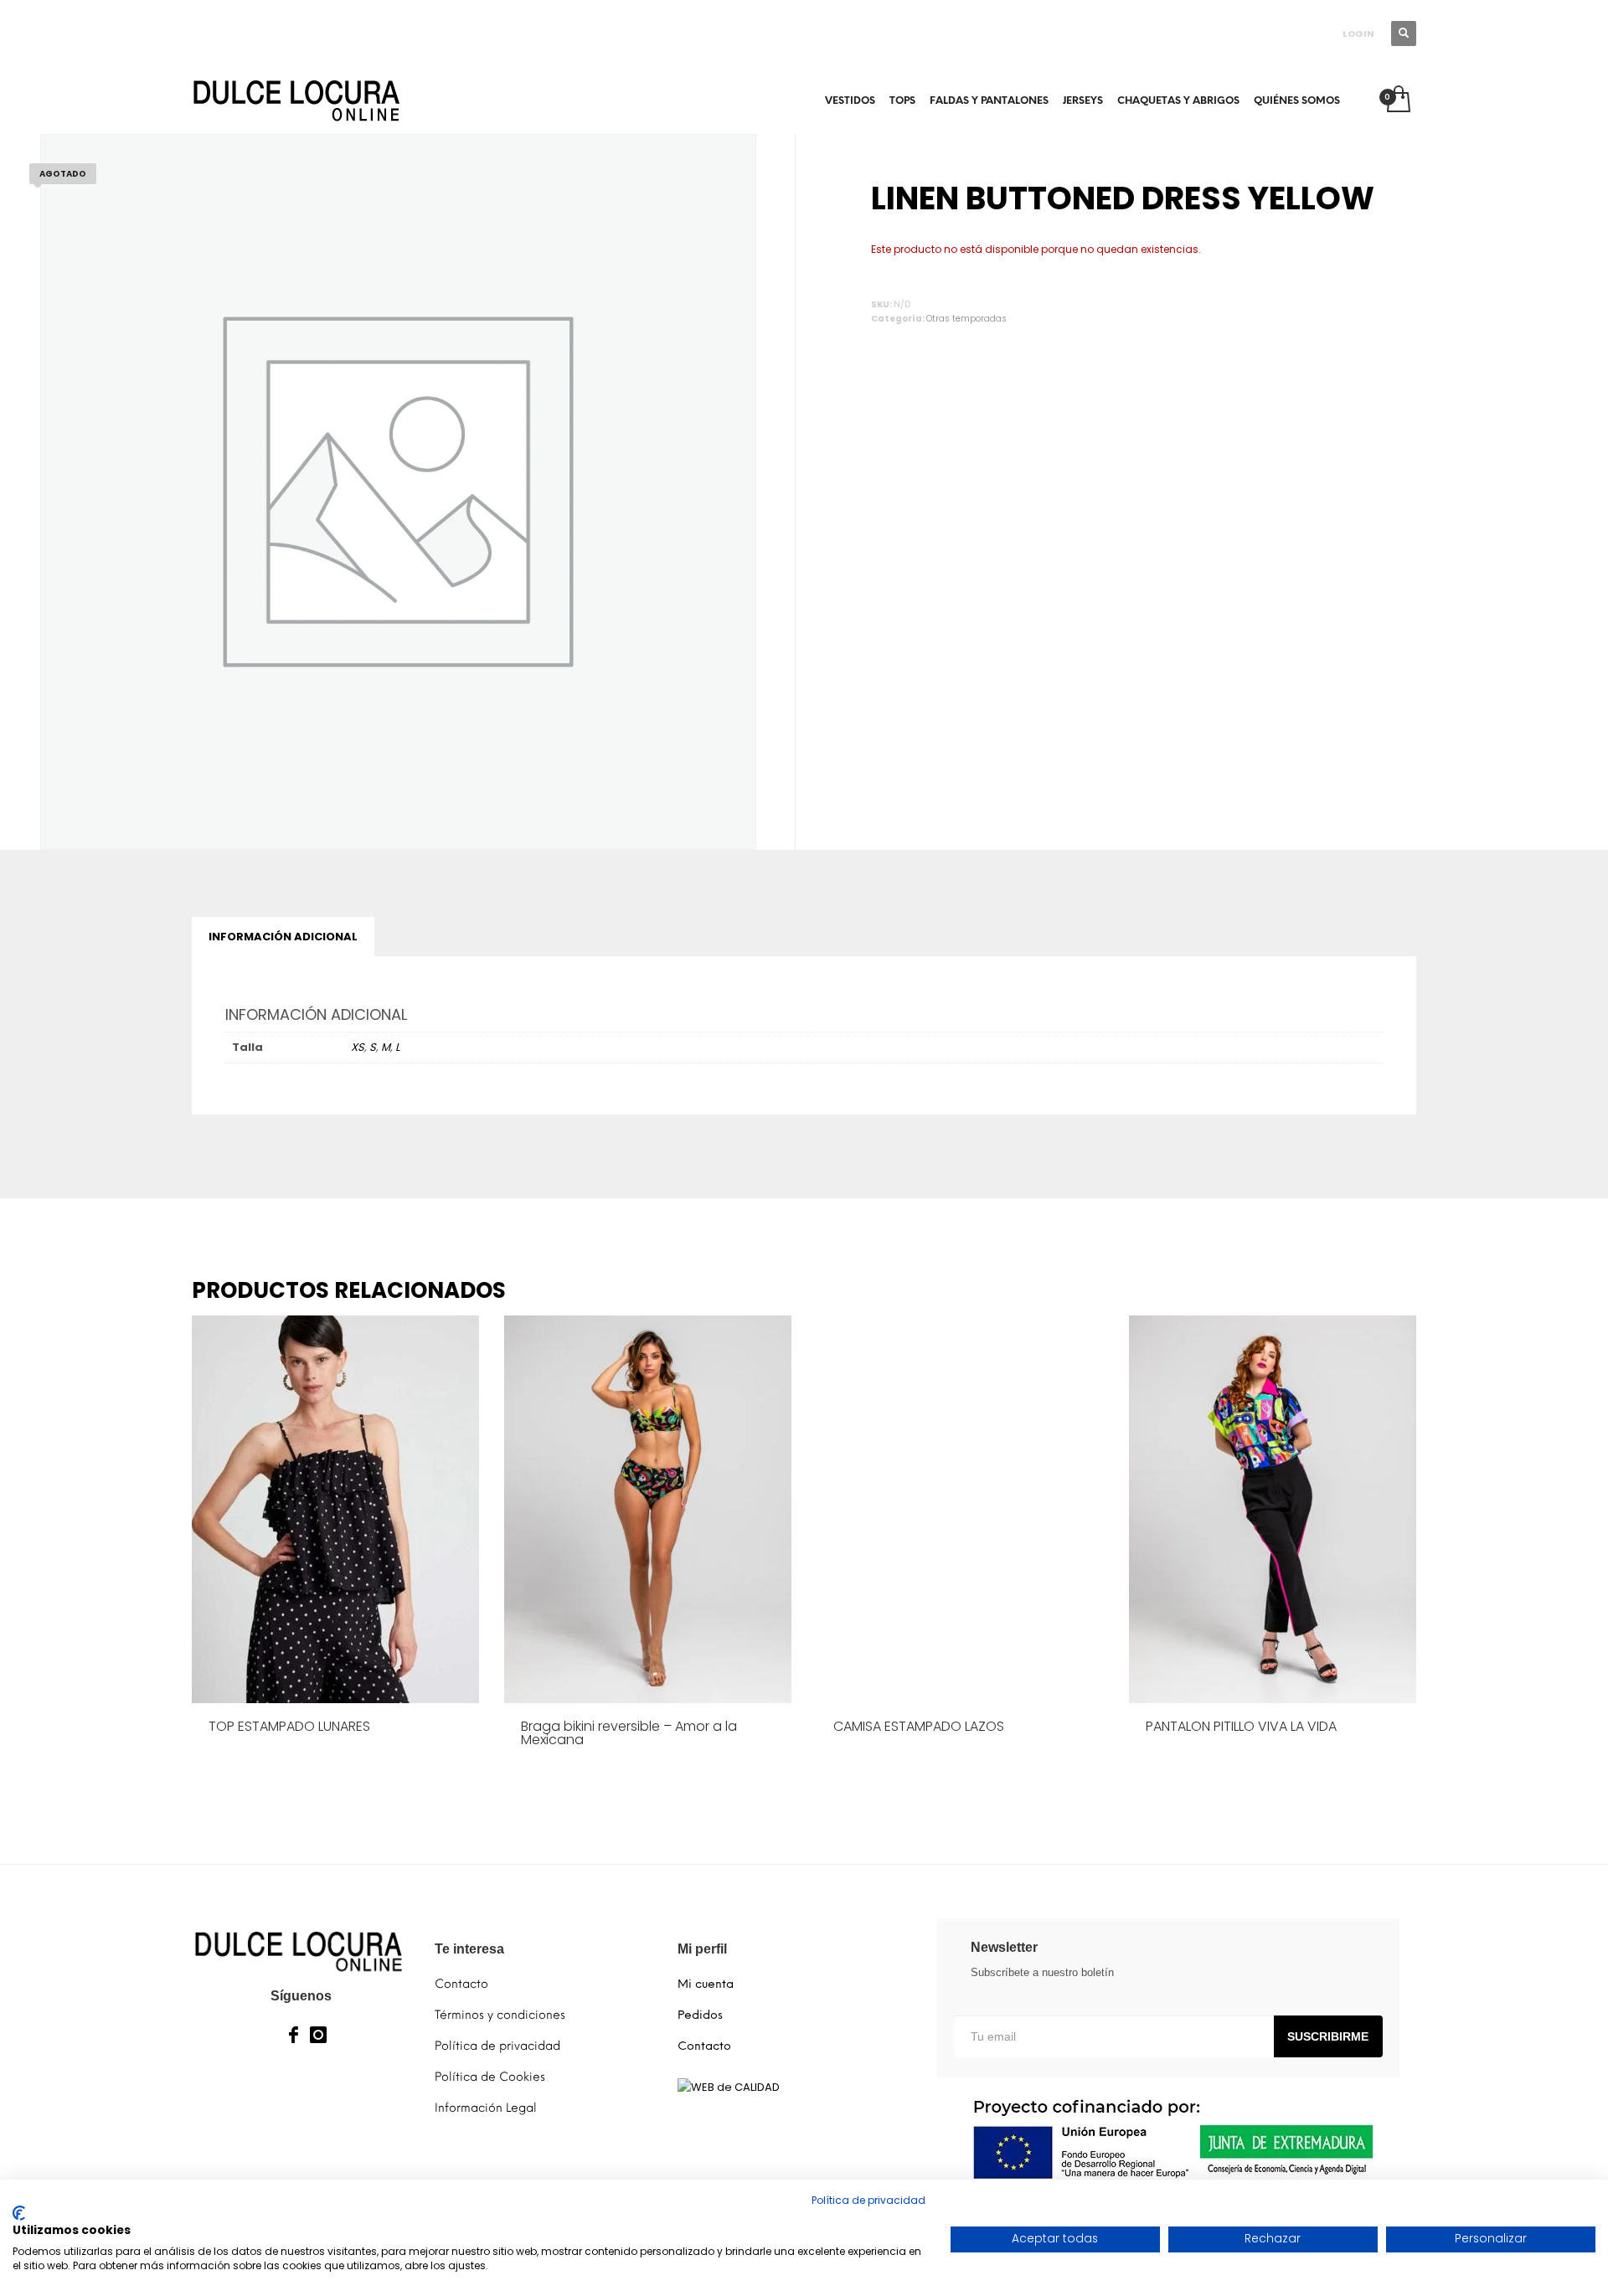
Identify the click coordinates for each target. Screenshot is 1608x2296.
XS (358, 1047)
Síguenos (301, 1996)
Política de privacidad (868, 2200)
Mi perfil (702, 1949)
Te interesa (469, 1949)
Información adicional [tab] (283, 937)
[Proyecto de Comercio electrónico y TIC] (1168, 2139)
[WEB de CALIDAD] (729, 2087)
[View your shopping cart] (1397, 100)
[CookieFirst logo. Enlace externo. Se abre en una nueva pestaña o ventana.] (19, 2213)
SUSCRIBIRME (1328, 2036)
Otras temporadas (966, 319)
